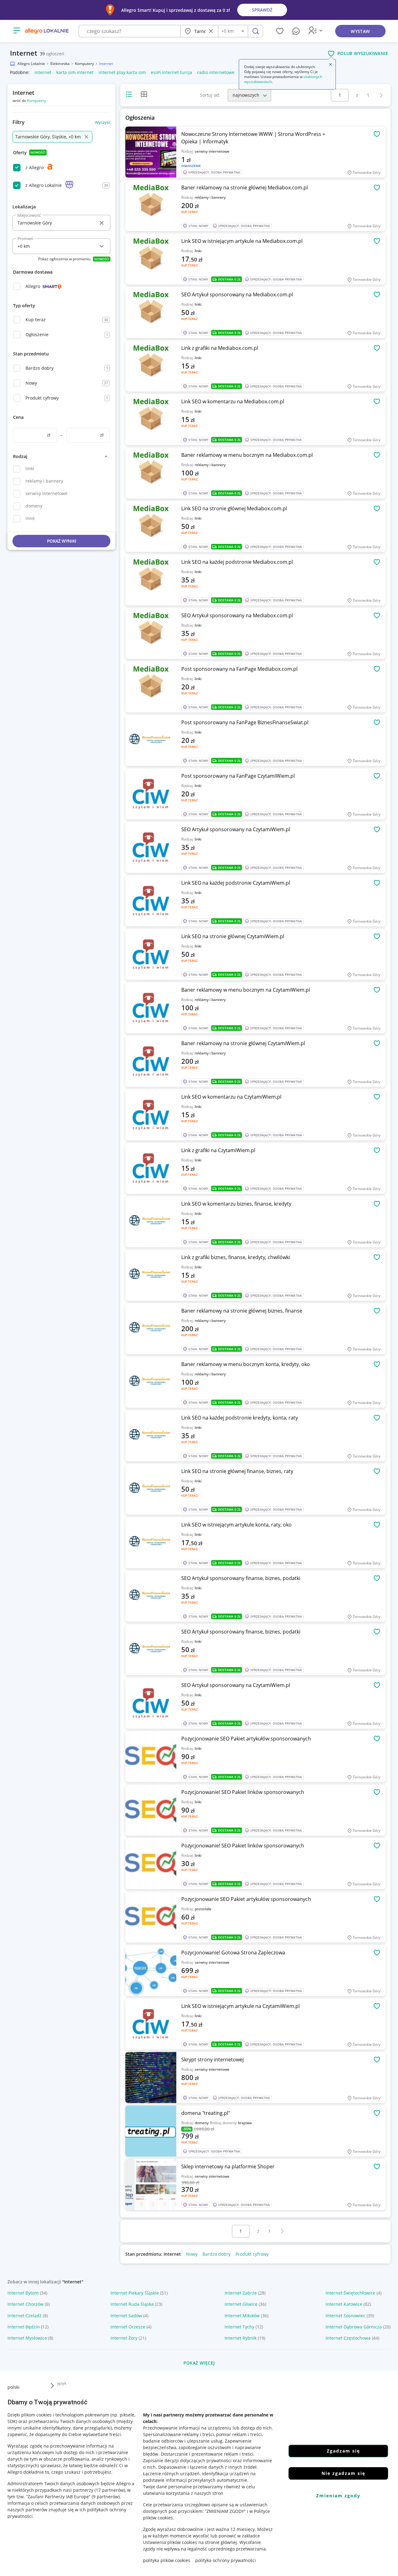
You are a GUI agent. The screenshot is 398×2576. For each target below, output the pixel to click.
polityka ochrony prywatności (226, 2560)
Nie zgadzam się (343, 2473)
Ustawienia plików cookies (170, 2542)
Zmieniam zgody (338, 2496)
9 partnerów (106, 2497)
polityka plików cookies (167, 2560)
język (62, 2383)
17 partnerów (110, 2490)
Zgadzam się (343, 2451)
